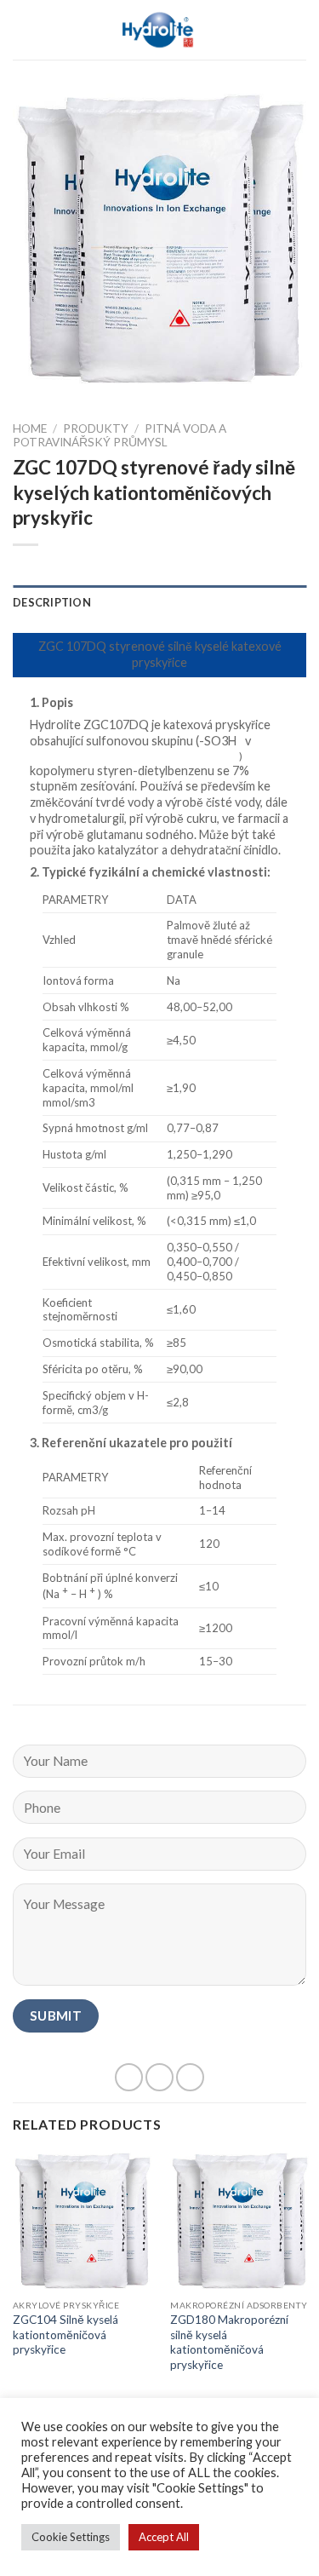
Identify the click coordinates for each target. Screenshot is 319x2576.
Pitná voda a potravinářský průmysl (120, 435)
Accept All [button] (164, 2537)
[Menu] (23, 29)
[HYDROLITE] (159, 30)
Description (52, 602)
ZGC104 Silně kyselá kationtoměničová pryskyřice (66, 2334)
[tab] (159, 602)
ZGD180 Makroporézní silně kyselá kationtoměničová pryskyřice (229, 2342)
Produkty (96, 428)
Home (30, 428)
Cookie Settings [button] (71, 2537)
